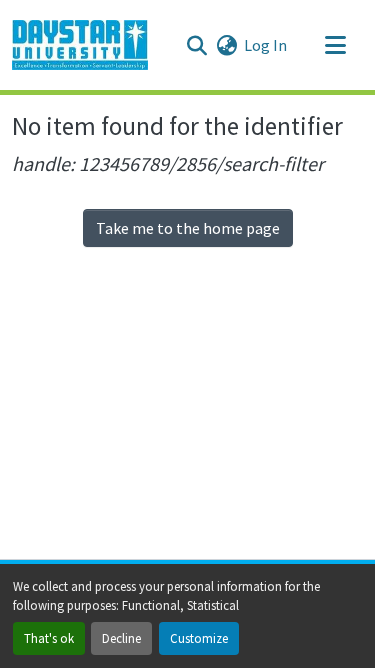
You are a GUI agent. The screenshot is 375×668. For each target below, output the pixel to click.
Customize (199, 638)
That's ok (49, 638)
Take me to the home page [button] (188, 228)
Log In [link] (265, 45)
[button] (80, 45)
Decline (121, 638)
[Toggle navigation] (335, 45)
